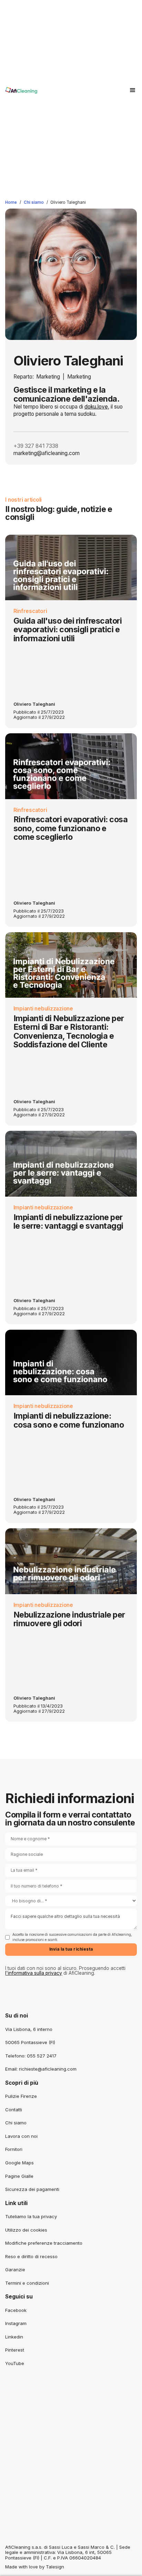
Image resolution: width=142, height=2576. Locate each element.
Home (11, 202)
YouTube (15, 2363)
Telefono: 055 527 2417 (31, 2056)
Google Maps (19, 2163)
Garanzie (15, 2270)
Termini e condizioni (27, 2283)
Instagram (16, 2323)
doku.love (96, 407)
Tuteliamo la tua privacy (31, 2216)
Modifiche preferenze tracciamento (44, 2243)
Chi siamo (34, 202)
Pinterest (15, 2350)
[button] (133, 90)
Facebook (16, 2310)
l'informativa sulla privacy (34, 1973)
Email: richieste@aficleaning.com (41, 2069)
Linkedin (14, 2337)
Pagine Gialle (19, 2176)
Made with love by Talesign (35, 2567)
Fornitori (14, 2149)
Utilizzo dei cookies (26, 2230)
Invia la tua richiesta (71, 1949)
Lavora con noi (21, 2136)
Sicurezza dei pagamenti (32, 2189)
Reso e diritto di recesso (31, 2256)
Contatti (14, 2110)
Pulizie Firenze (21, 2096)
